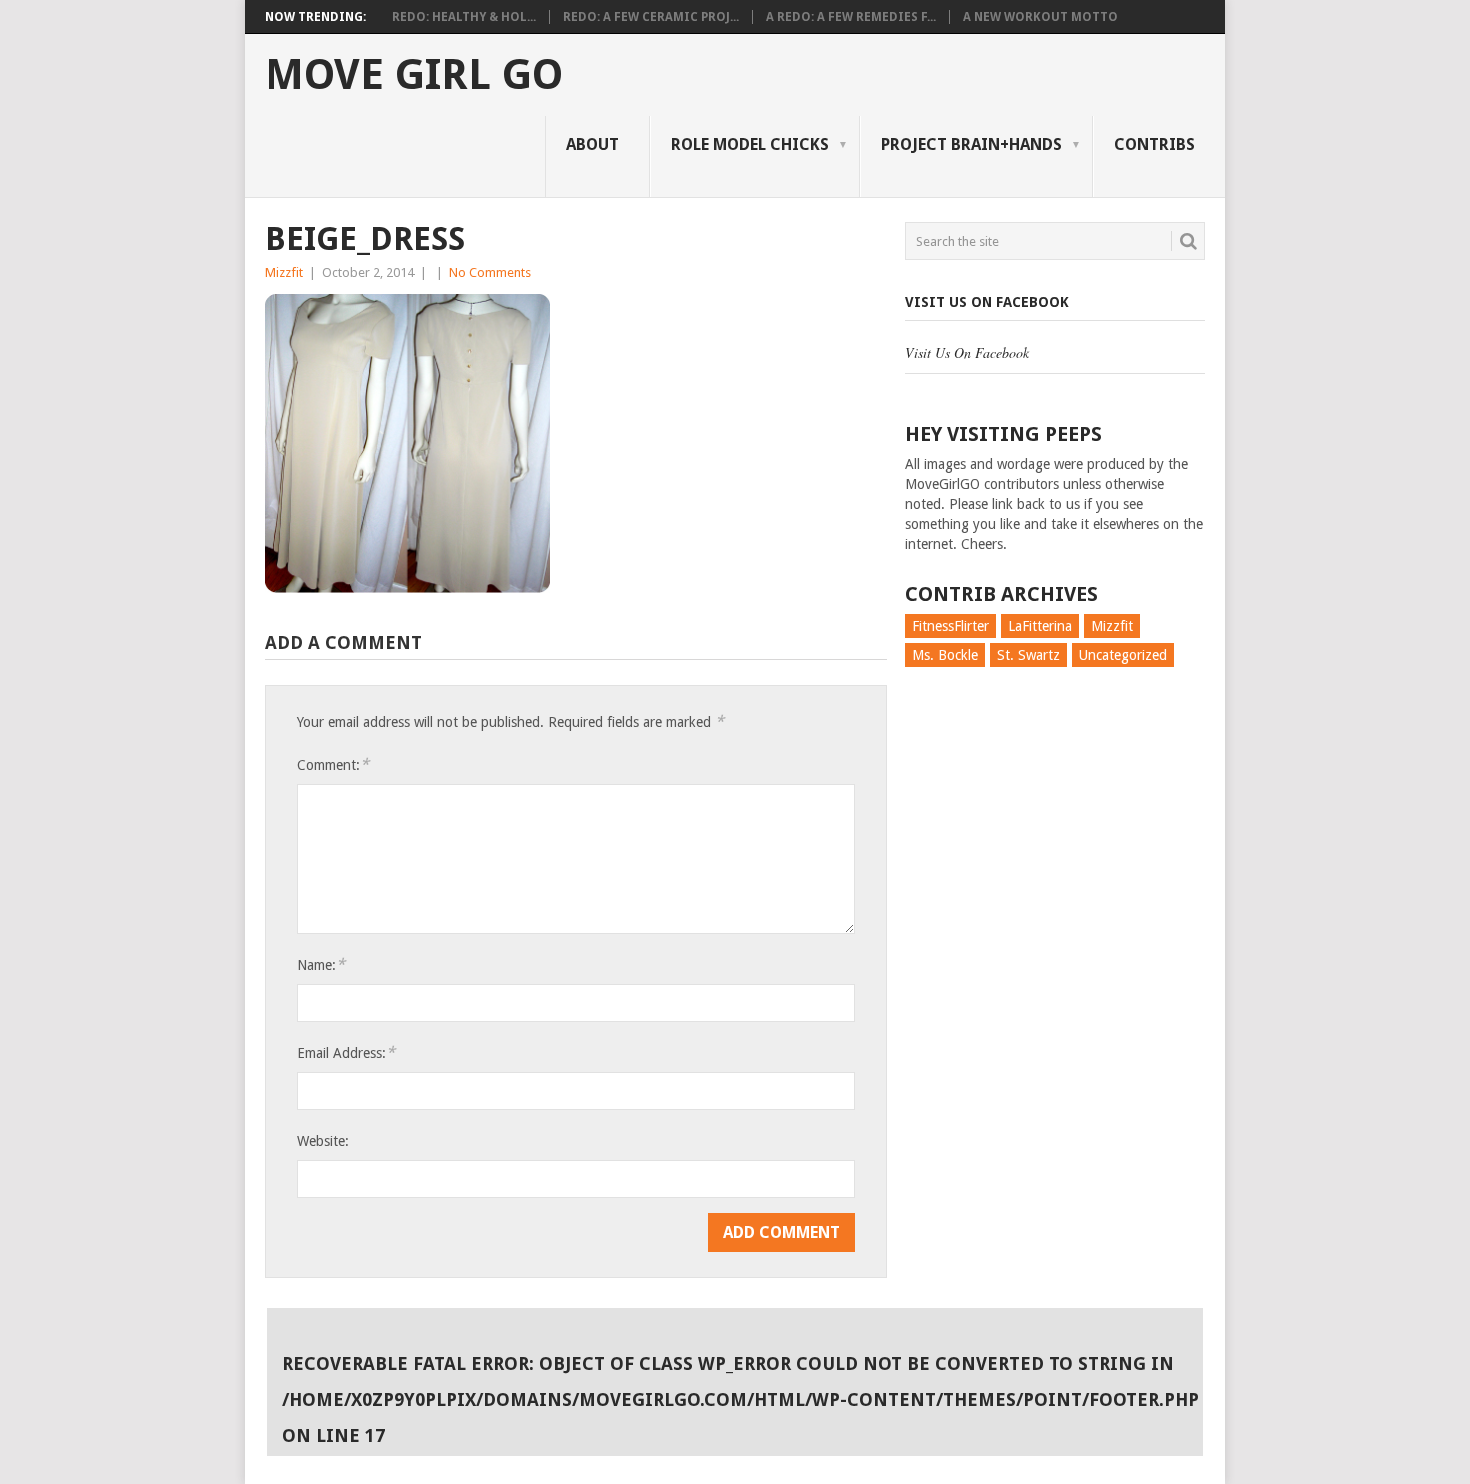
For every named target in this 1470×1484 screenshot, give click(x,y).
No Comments (490, 272)
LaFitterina (1040, 626)
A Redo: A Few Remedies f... (851, 17)
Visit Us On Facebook (987, 302)
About (592, 144)
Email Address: (346, 1052)
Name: (321, 964)
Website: (323, 1141)
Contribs (1154, 144)
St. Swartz (1028, 655)
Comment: (333, 764)
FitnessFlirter (950, 626)
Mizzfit (284, 272)
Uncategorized (1123, 655)
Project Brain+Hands (971, 144)
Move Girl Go (414, 75)
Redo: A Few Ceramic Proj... (651, 17)
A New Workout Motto (1040, 17)
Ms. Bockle (945, 655)
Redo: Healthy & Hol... (464, 17)
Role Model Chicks (750, 144)
